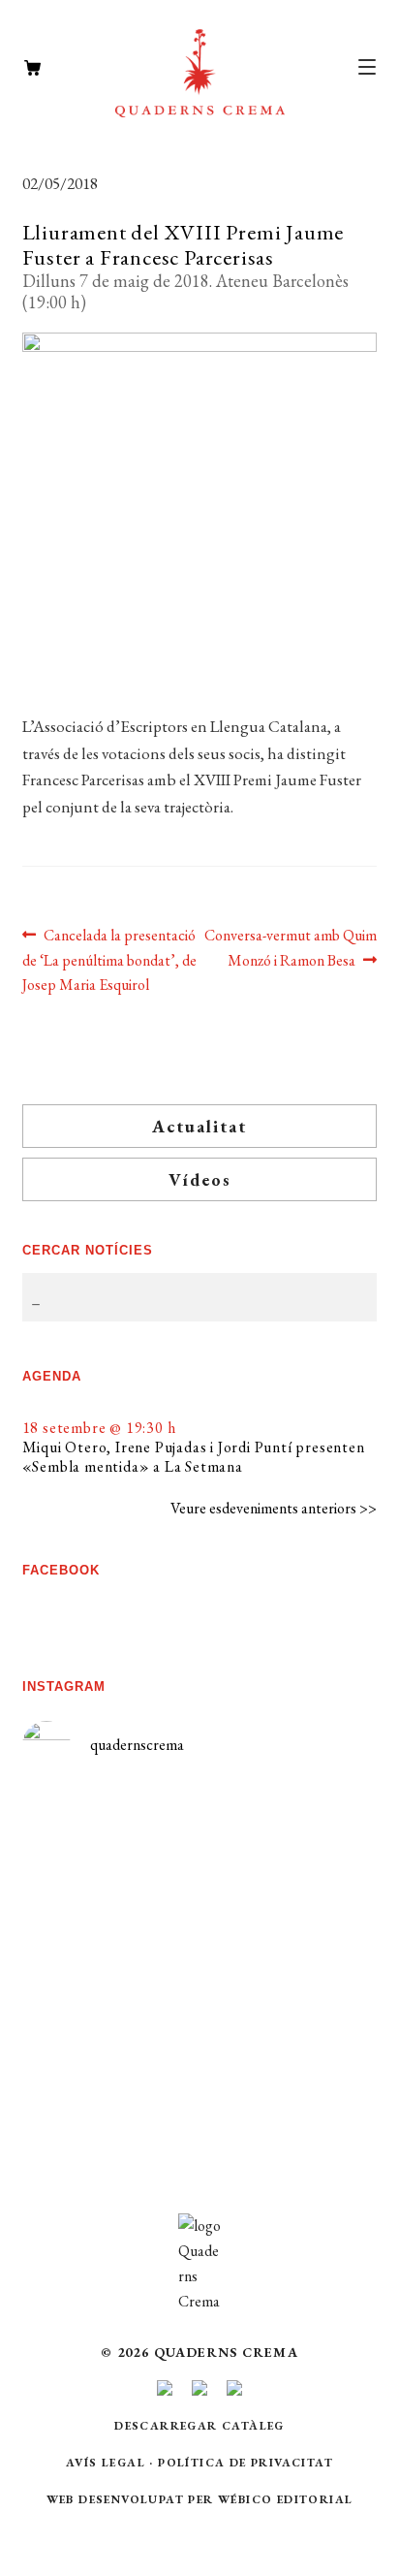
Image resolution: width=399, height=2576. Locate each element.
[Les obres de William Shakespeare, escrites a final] (110, 1990)
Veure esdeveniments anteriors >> (274, 1508)
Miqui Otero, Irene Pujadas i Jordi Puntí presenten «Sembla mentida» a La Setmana (194, 1457)
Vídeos (200, 1179)
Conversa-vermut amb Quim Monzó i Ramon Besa (290, 947)
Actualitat (199, 1126)
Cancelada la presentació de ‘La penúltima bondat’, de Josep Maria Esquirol (109, 960)
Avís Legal (106, 2463)
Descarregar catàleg (199, 2426)
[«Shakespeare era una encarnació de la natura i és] (289, 1946)
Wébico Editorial (285, 2499)
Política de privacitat (246, 2463)
